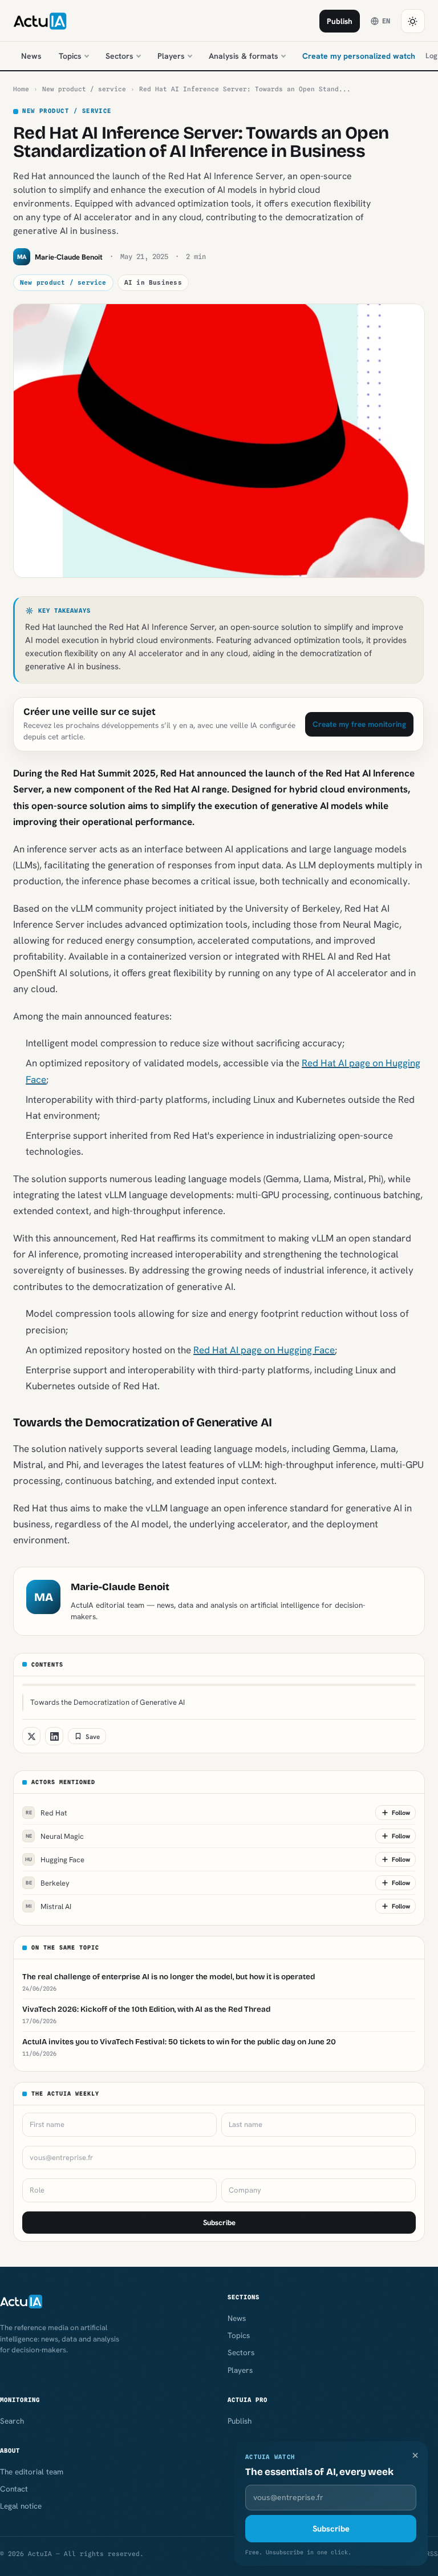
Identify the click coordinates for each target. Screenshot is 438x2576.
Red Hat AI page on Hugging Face (264, 1350)
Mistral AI (48, 1906)
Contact (14, 2489)
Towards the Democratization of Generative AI (108, 1702)
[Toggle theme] (413, 21)
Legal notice (21, 2506)
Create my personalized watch (359, 56)
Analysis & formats (244, 56)
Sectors (119, 56)
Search (12, 2421)
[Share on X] (31, 1736)
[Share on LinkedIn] (54, 1736)
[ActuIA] (40, 21)
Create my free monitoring (359, 724)
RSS (432, 2554)
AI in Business (153, 282)
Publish (340, 21)
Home (21, 89)
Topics (70, 56)
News (31, 56)
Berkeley (48, 1883)
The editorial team (32, 2472)
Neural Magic (55, 1836)
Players (171, 56)
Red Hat (47, 1813)
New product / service (84, 89)
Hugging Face (55, 1860)
